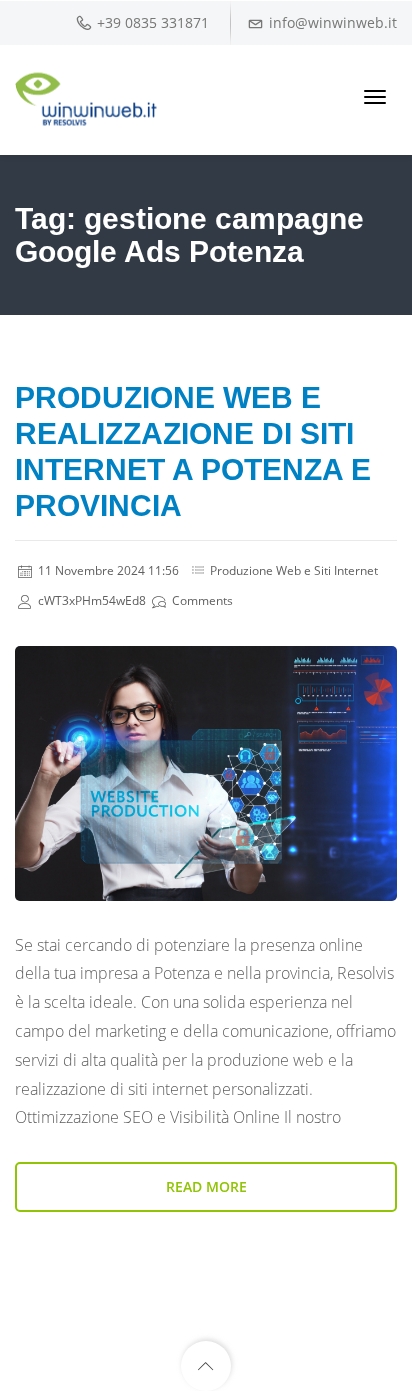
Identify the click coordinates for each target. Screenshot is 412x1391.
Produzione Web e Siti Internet (294, 570)
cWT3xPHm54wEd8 (90, 600)
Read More (206, 1186)
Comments (201, 600)
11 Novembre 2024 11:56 (107, 570)
